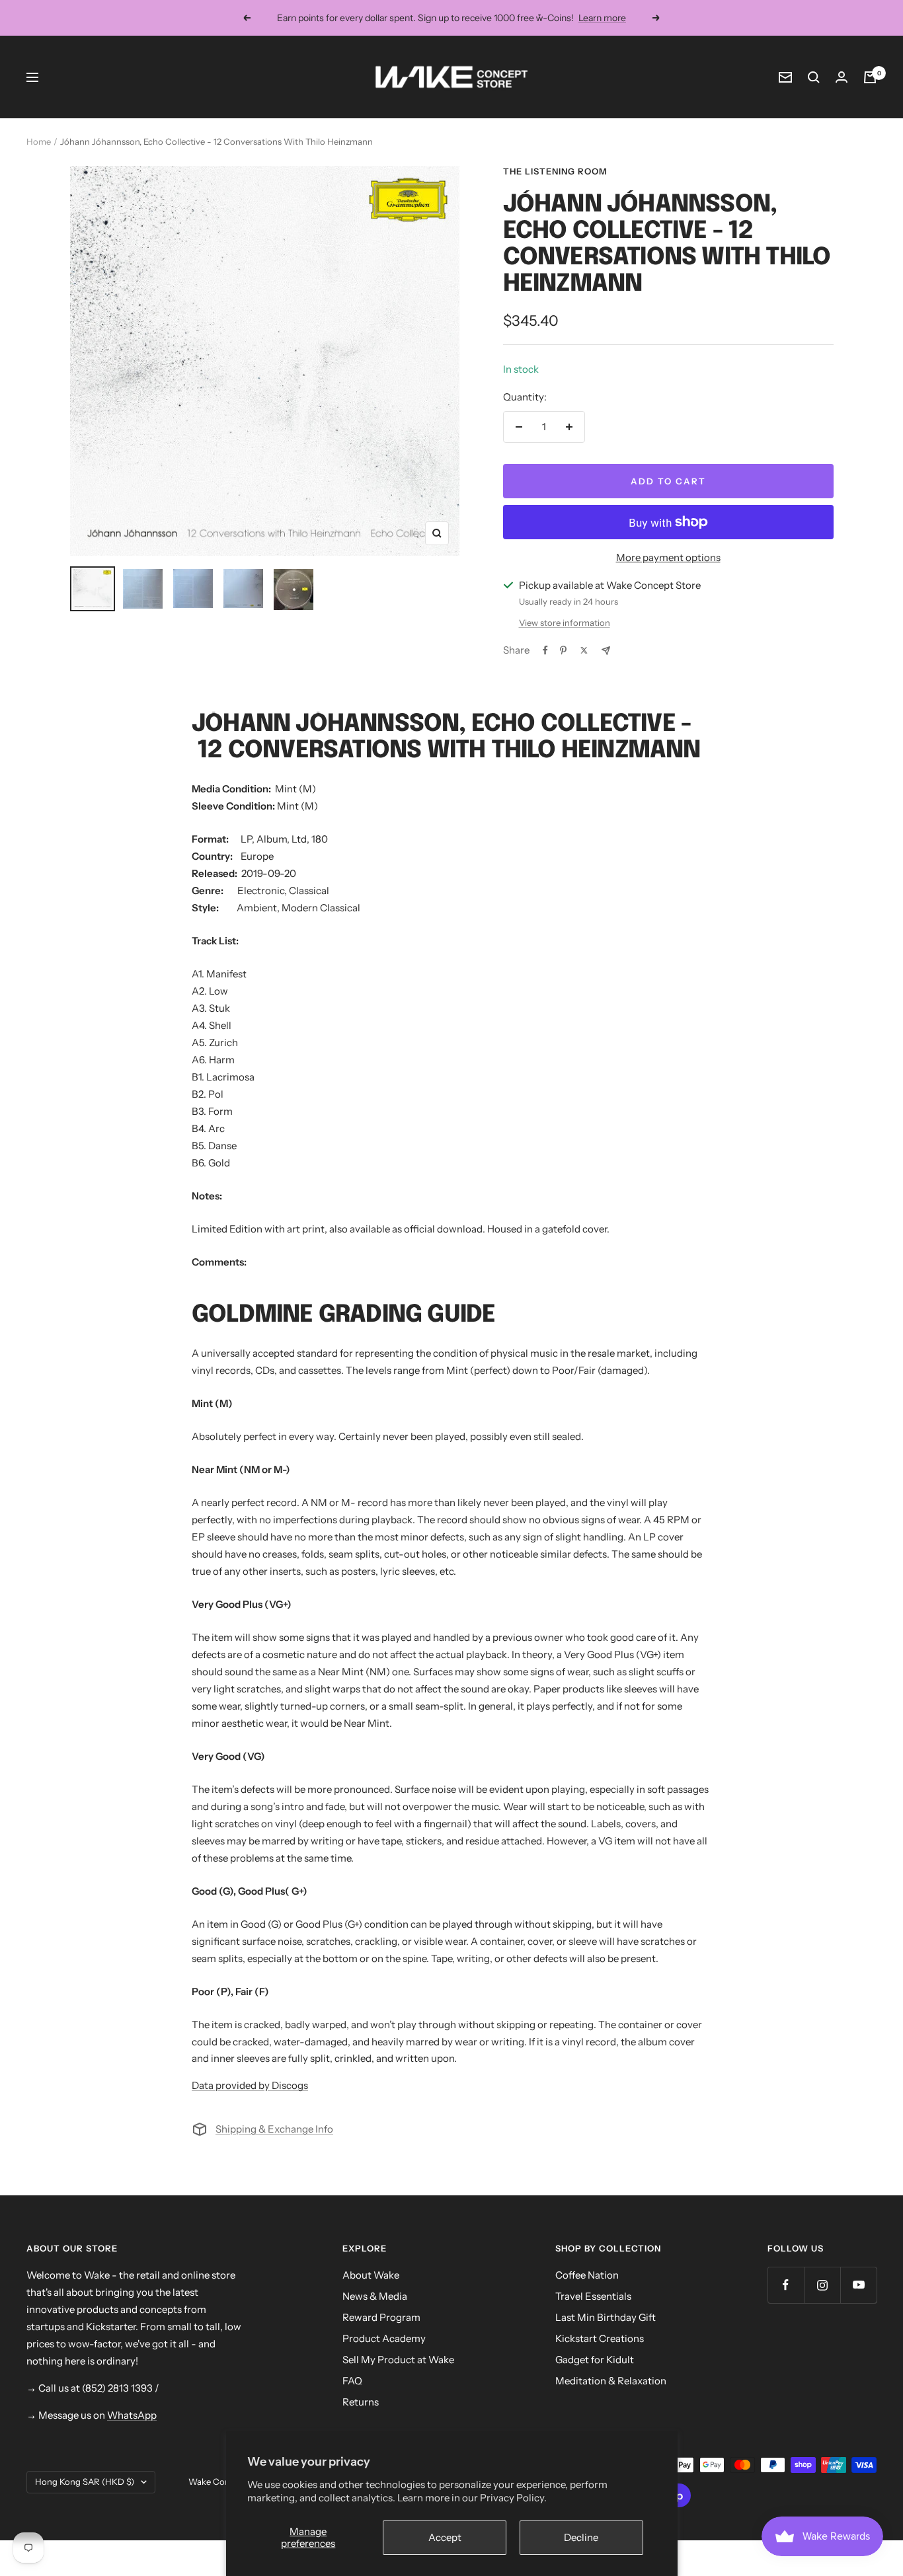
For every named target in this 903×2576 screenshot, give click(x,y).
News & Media (375, 2296)
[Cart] (870, 77)
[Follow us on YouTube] (858, 2285)
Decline (581, 2537)
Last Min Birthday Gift (606, 2317)
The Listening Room (555, 171)
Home (39, 141)
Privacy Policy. (513, 2498)
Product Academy (384, 2338)
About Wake (371, 2275)
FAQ (352, 2381)
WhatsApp (132, 2415)
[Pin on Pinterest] (563, 650)
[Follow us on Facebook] (786, 2285)
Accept (445, 2537)
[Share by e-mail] (606, 651)
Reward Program (381, 2317)
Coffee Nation (587, 2275)
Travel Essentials (593, 2296)
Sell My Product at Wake (398, 2360)
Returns (361, 2402)
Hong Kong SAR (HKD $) (85, 2481)
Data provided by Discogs (250, 2085)
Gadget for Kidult (595, 2360)
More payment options (668, 557)
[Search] (814, 77)
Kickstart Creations (600, 2338)
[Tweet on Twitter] (584, 650)
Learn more (602, 18)
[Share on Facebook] (545, 650)
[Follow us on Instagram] (822, 2285)
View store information (565, 623)
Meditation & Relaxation (611, 2381)
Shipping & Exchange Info (274, 2129)
